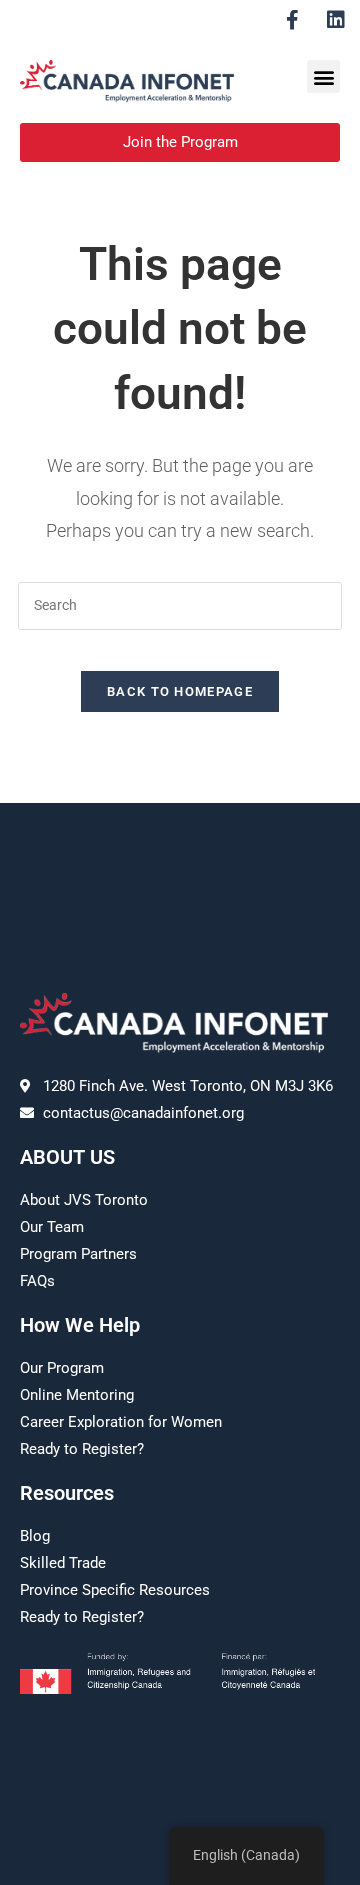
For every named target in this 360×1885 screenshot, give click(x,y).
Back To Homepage (180, 691)
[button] (323, 76)
